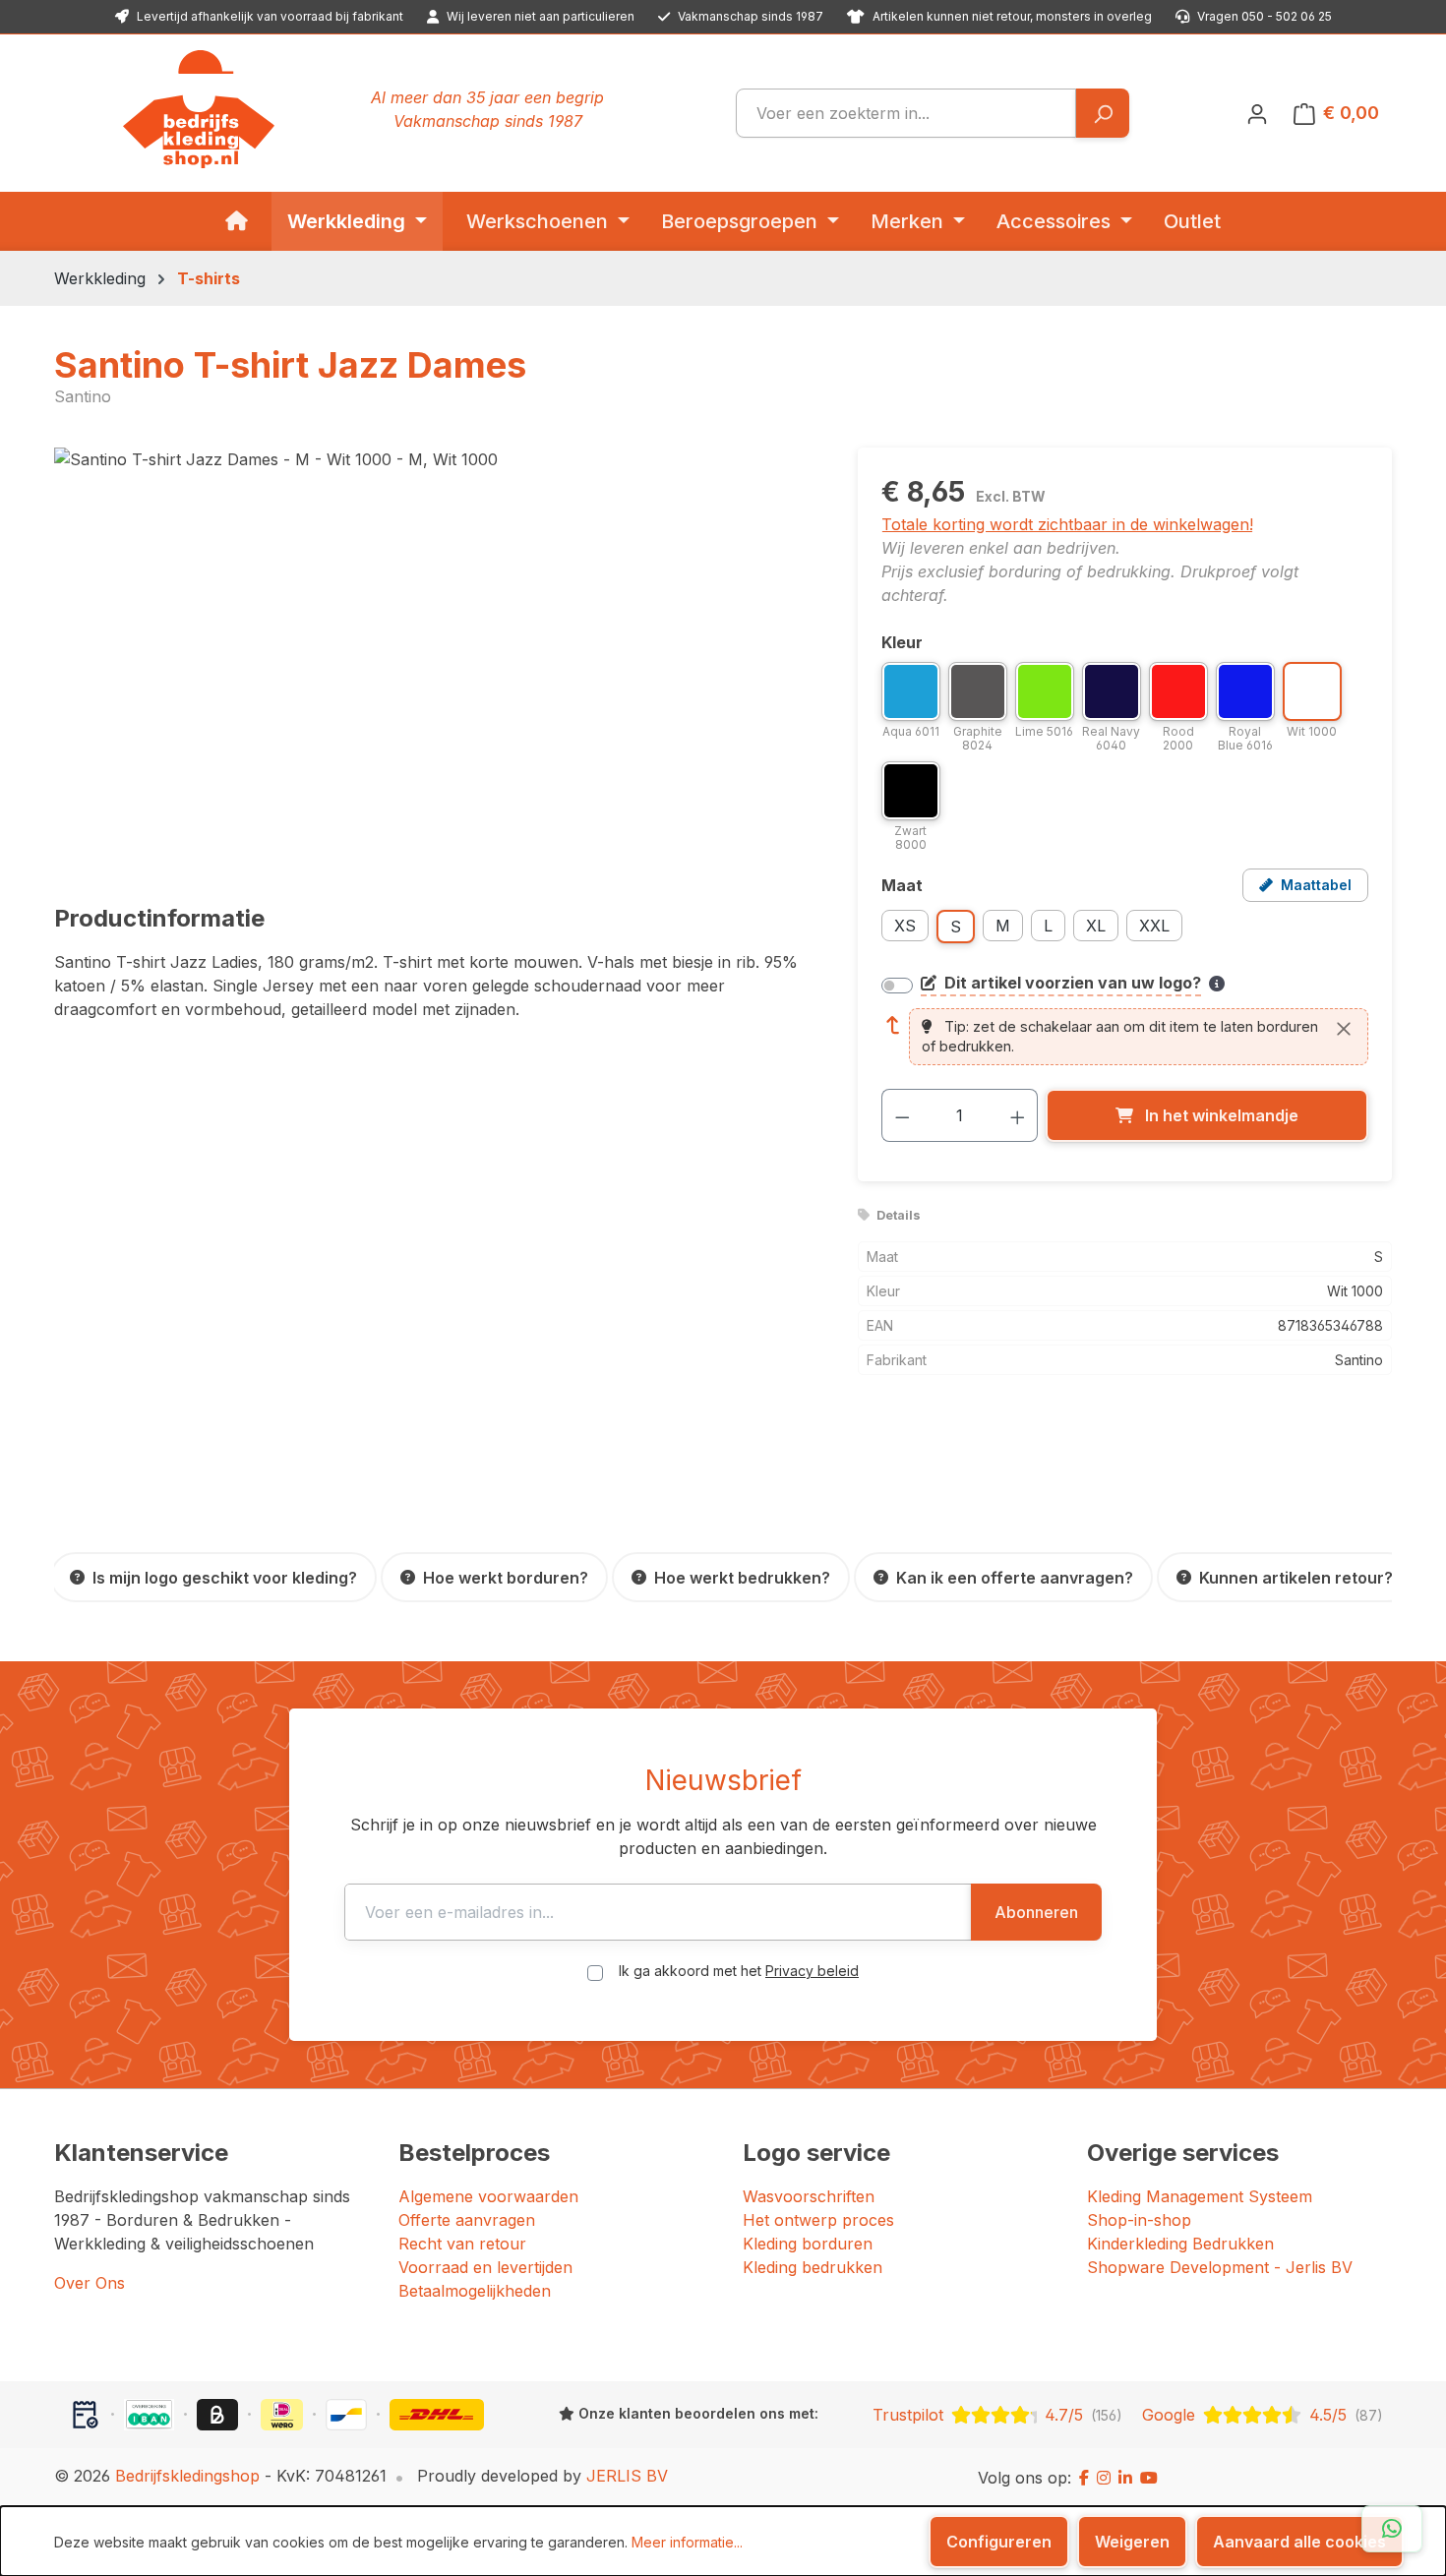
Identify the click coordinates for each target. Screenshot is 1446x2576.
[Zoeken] (1102, 113)
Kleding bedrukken (813, 2267)
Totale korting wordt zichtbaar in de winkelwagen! (1067, 524)
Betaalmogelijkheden (475, 2291)
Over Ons (90, 2283)
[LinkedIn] (1125, 2478)
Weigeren (1132, 2542)
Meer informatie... (687, 2542)
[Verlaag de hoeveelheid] (902, 1115)
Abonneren (1036, 1912)
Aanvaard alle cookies (1299, 2542)
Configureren (999, 2542)
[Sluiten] (1344, 1029)
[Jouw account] (1257, 113)
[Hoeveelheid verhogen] (1018, 1115)
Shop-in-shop (1139, 2220)
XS (905, 926)
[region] (436, 659)
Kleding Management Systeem (1200, 2196)
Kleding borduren (808, 2244)
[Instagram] (1104, 2478)
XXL (1154, 926)
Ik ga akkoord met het (739, 1971)
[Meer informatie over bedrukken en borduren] (1217, 984)
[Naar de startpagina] (199, 109)
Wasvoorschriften (809, 2196)
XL (1096, 926)
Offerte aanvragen (467, 2220)
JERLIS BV (627, 2476)
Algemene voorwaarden (488, 2196)
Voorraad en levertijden (485, 2267)
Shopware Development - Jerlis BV (1220, 2267)
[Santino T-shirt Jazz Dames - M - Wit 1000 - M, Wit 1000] (436, 659)
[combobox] (906, 113)
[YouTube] (1149, 2478)
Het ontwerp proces (818, 2220)
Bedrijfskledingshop (187, 2476)
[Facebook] (1084, 2478)
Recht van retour (462, 2244)
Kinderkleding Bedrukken (1180, 2244)
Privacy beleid (812, 1971)
